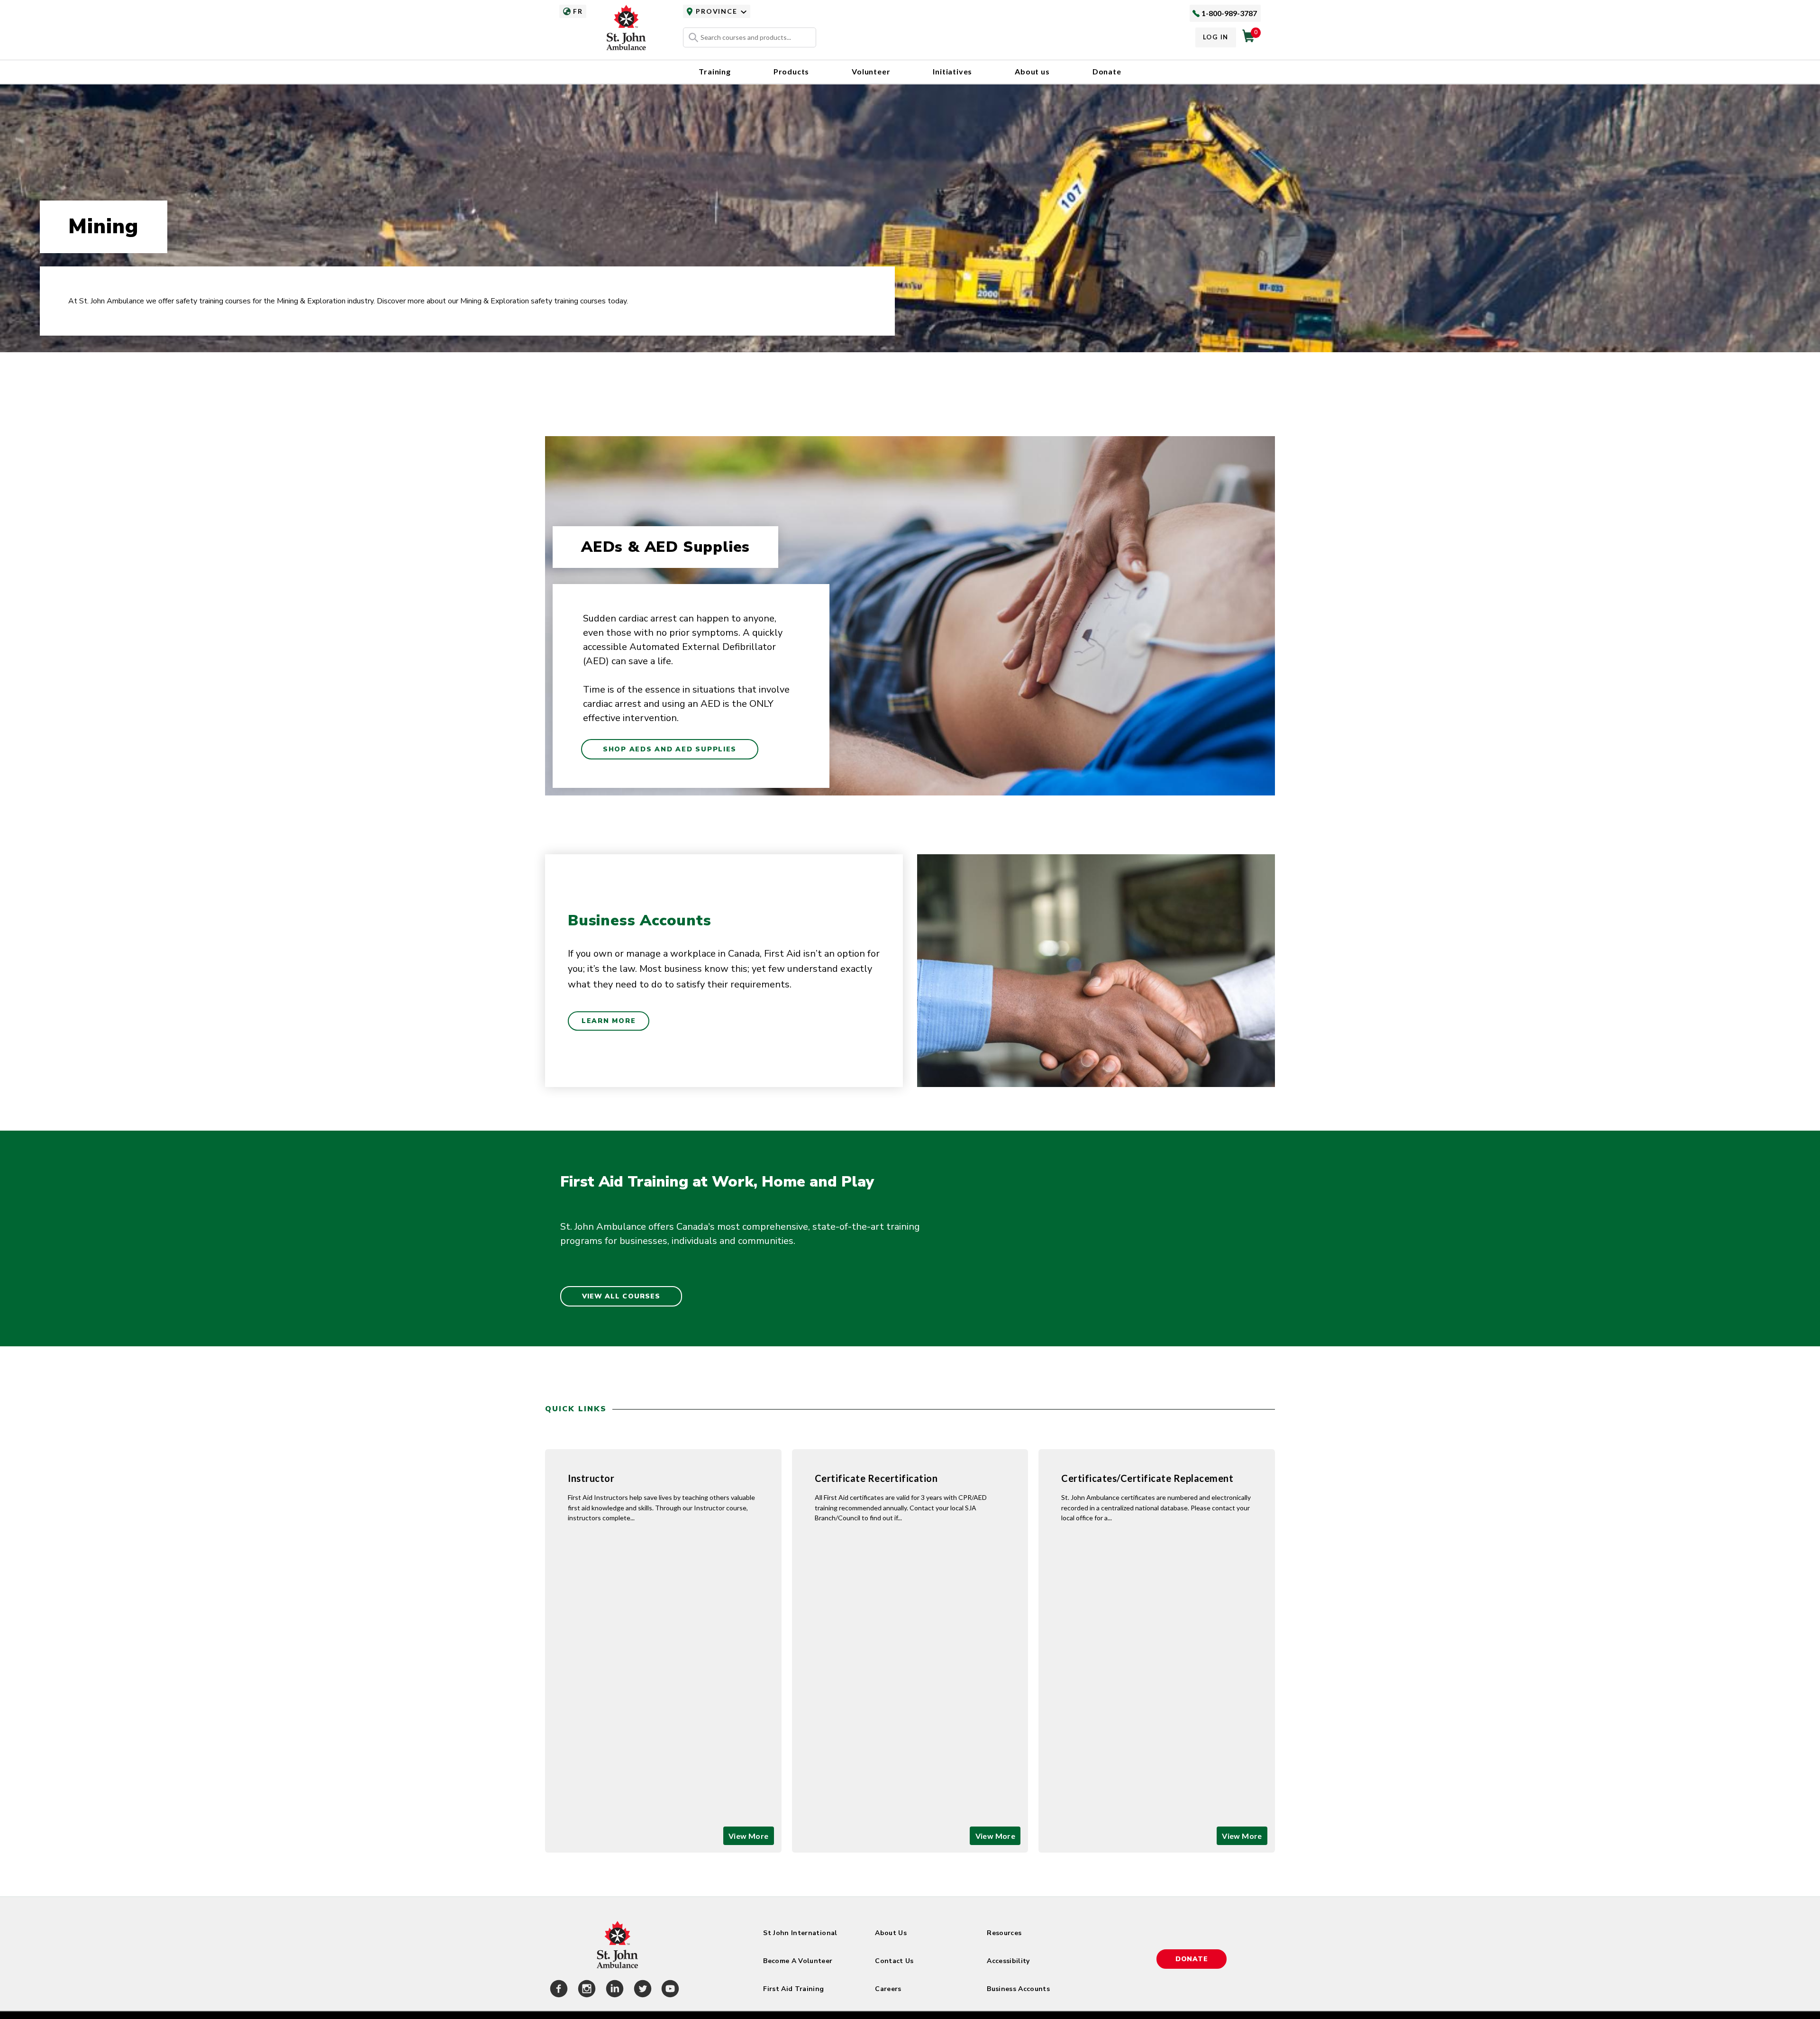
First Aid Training (793, 1989)
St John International (800, 1933)
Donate (1107, 71)
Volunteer (871, 71)
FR (578, 11)
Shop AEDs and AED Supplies (670, 749)
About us (1032, 71)
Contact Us (894, 1961)
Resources (1004, 1933)
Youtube (669, 1990)
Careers (888, 1989)
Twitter (641, 1990)
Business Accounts (1018, 1989)
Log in (1216, 37)
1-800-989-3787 (1229, 13)
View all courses (621, 1296)
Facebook (557, 1990)
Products (791, 71)
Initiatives (952, 71)
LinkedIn (613, 1990)
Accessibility (1008, 1961)
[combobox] (750, 37)
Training (714, 71)
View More (749, 1836)
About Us (891, 1933)
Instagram (585, 1990)
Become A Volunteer (798, 1961)
